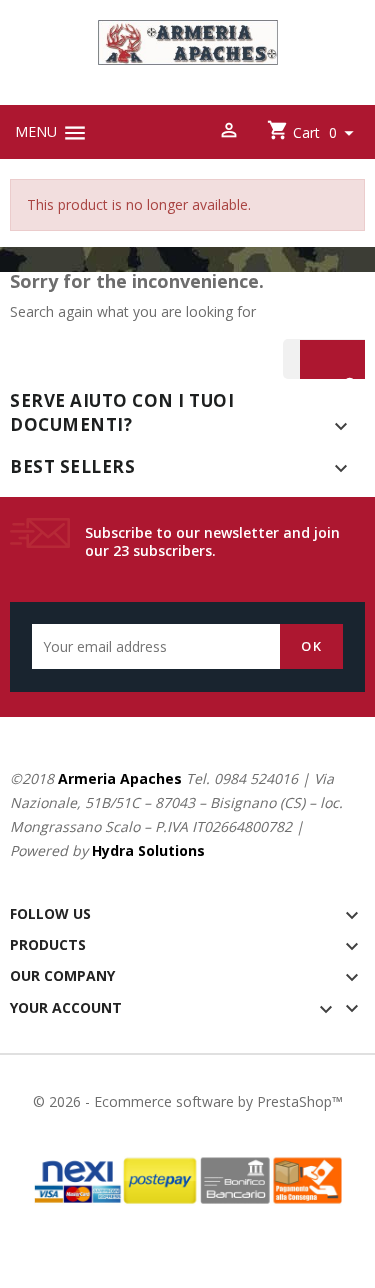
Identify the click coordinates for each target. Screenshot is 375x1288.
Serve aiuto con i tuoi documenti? (122, 412)
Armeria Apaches (120, 778)
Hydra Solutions (148, 850)
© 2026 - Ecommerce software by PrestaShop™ (188, 1101)
